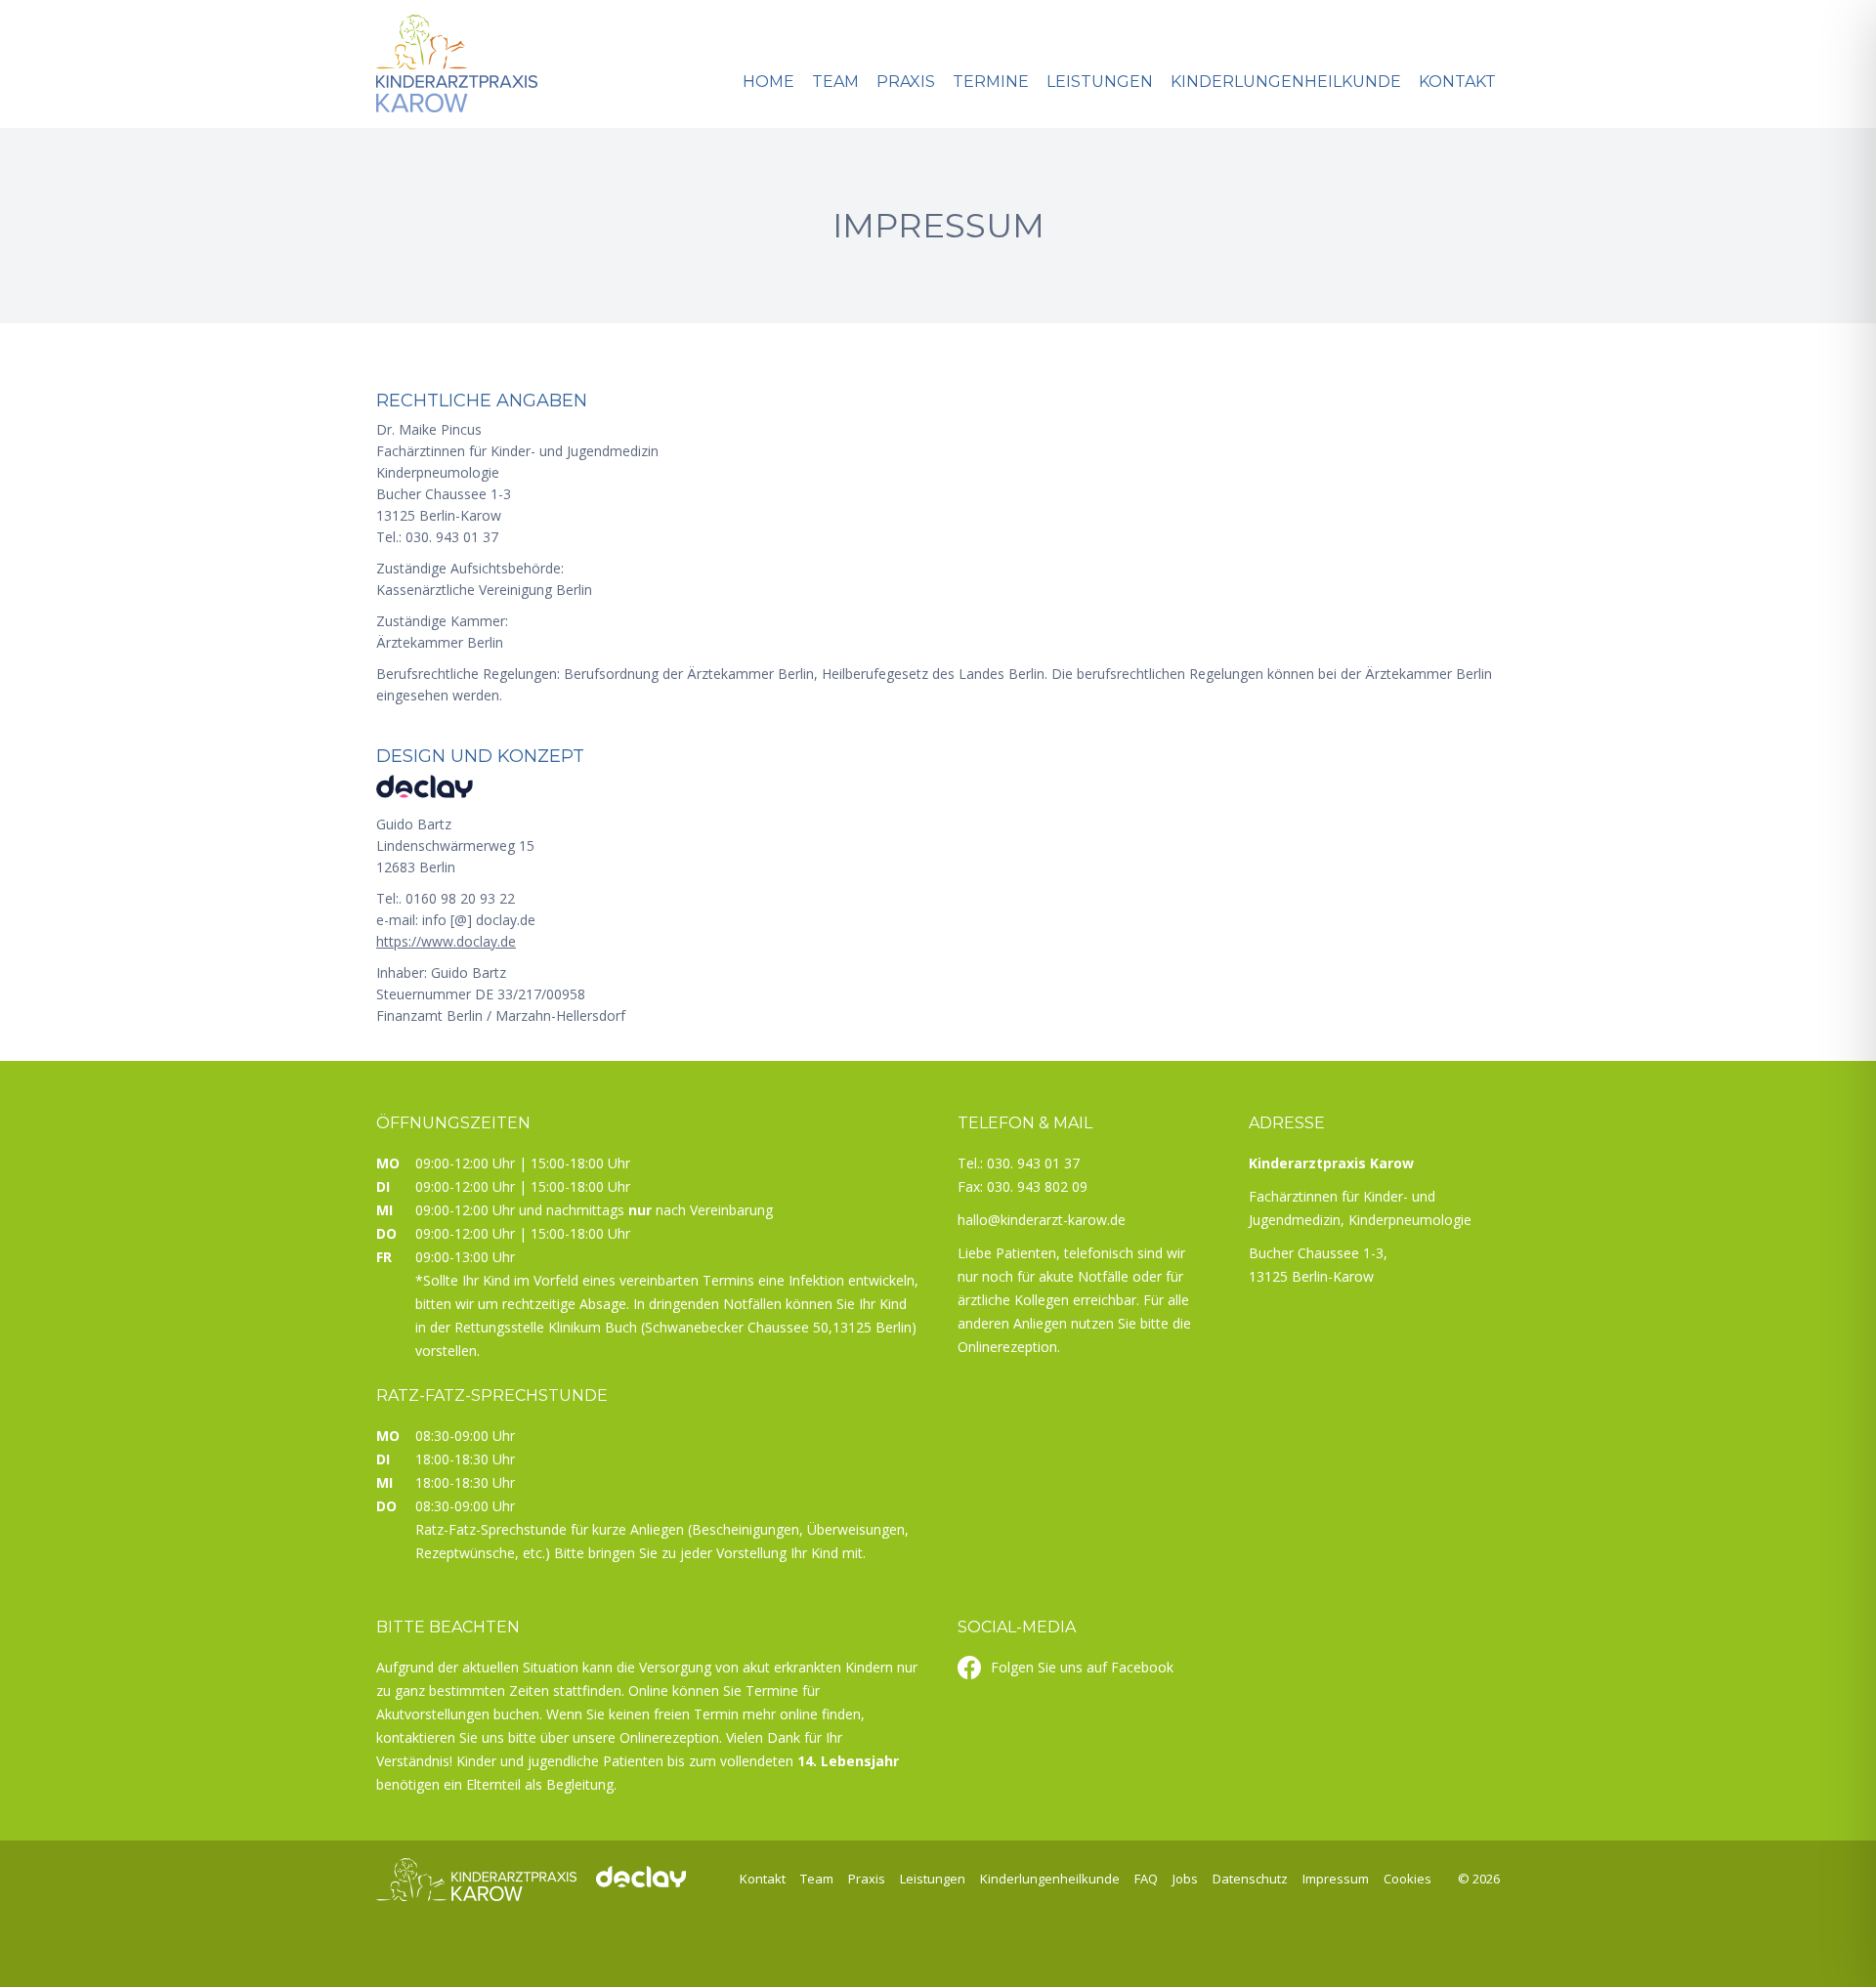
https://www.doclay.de (446, 941)
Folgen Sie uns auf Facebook (1082, 1667)
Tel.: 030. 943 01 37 (1019, 1163)
